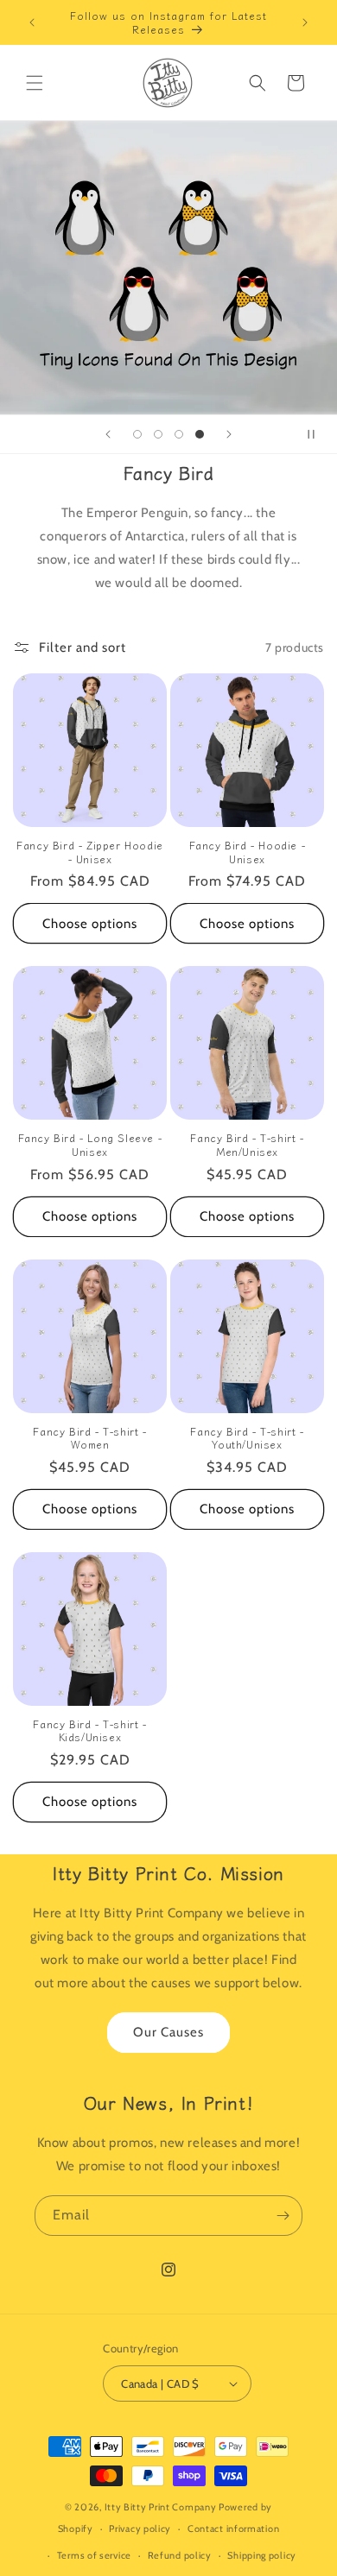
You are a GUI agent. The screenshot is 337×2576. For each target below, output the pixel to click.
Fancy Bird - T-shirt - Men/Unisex (247, 1144)
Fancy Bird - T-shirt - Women (89, 1438)
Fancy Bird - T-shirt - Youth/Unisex (247, 1438)
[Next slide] (229, 434)
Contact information (233, 2529)
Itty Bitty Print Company (161, 2507)
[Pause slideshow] (318, 434)
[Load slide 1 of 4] (137, 434)
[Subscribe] (283, 2216)
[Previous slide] (108, 434)
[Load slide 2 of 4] (158, 434)
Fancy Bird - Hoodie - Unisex (248, 852)
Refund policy (180, 2555)
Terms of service (94, 2555)
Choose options (90, 924)
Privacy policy (140, 2529)
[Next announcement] (305, 22)
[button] (35, 83)
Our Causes (168, 2032)
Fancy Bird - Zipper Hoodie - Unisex (90, 852)
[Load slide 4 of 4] (200, 434)
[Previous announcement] (32, 22)
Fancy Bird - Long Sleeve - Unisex (90, 1144)
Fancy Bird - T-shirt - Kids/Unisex (89, 1730)
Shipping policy (262, 2555)
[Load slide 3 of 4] (179, 434)
